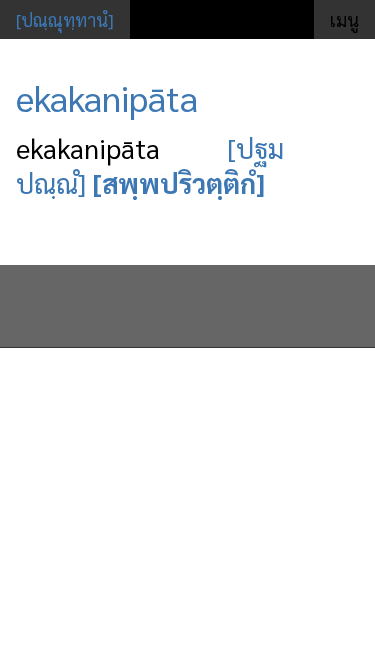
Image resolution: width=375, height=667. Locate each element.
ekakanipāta (107, 97)
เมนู (344, 19)
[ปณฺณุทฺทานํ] (65, 19)
